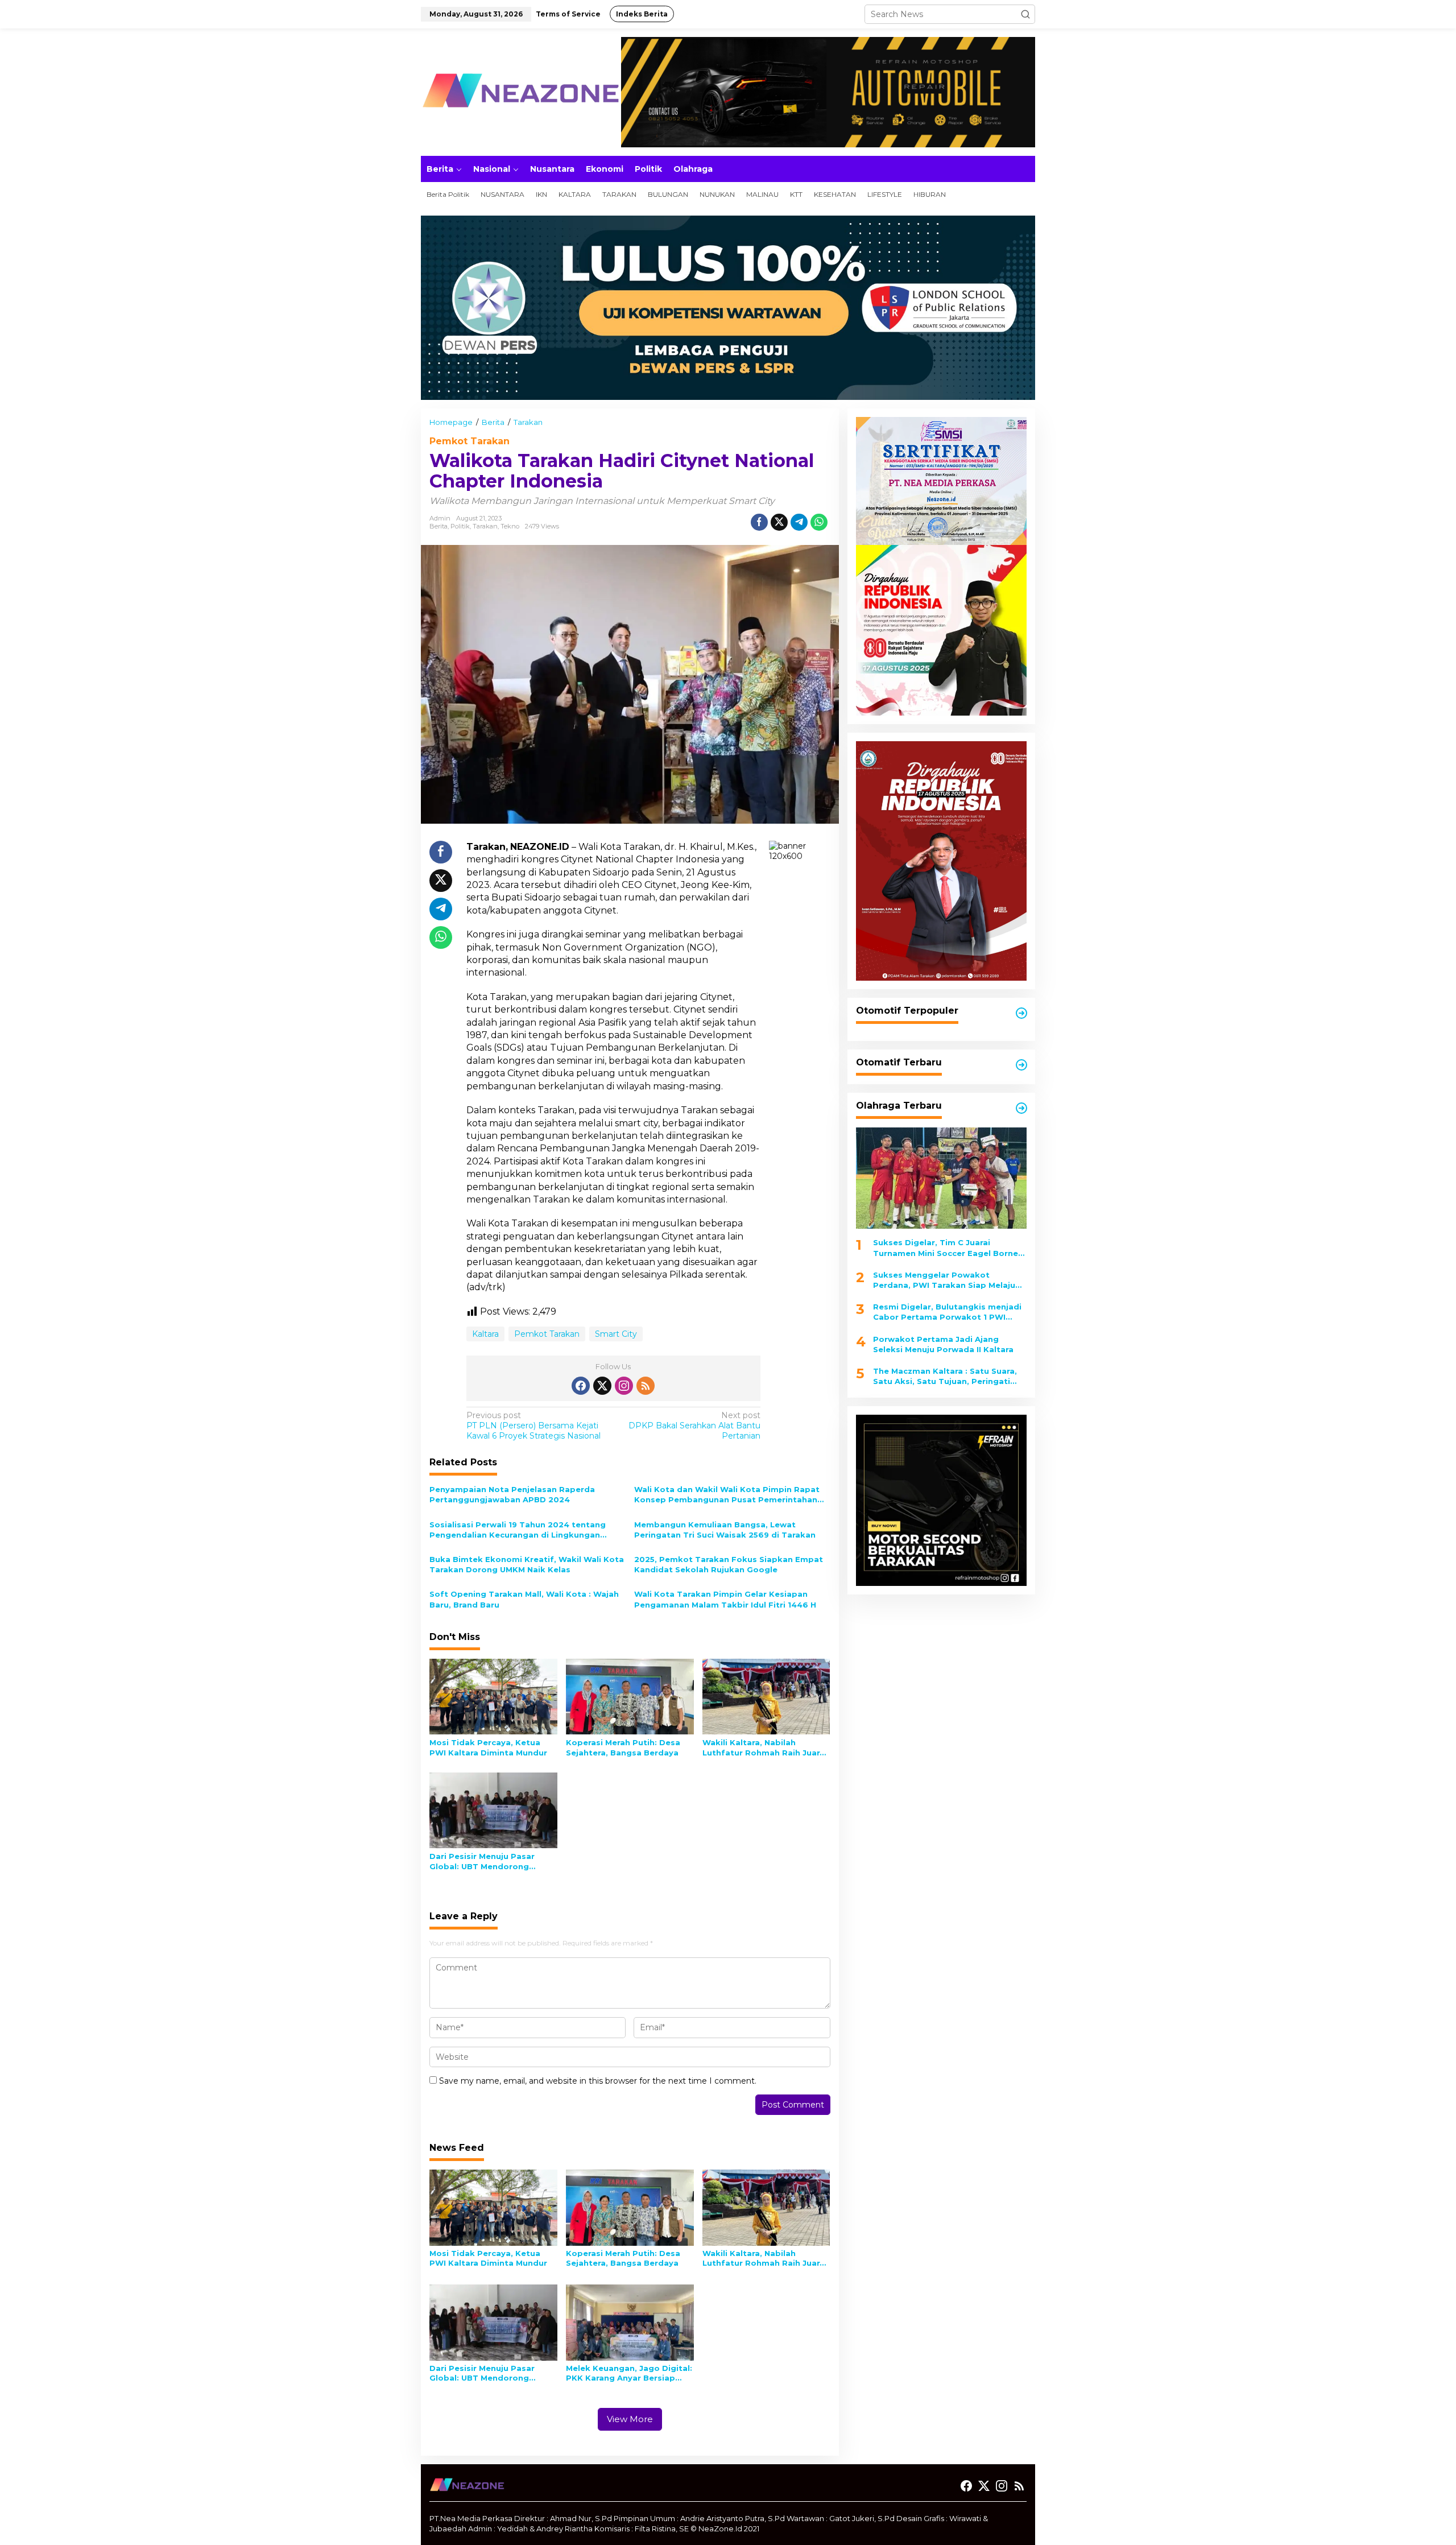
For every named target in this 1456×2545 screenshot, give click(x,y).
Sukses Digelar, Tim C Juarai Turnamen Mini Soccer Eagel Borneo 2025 (948, 1248)
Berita (439, 526)
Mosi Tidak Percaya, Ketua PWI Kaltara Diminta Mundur (488, 1747)
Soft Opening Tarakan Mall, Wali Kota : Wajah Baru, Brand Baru (524, 1599)
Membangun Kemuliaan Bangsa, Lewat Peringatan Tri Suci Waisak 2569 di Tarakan (725, 1530)
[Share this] (759, 522)
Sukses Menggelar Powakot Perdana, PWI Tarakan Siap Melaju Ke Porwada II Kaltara (944, 1280)
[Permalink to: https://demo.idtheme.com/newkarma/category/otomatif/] (1021, 1013)
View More (630, 2419)
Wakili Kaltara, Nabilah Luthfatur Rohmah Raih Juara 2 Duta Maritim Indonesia (764, 1748)
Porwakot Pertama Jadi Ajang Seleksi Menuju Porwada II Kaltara (943, 1344)
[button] (1025, 14)
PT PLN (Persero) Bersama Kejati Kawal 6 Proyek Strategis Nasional (533, 1426)
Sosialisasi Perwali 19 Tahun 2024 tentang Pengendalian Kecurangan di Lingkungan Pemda (518, 1530)
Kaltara (485, 1334)
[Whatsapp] (819, 522)
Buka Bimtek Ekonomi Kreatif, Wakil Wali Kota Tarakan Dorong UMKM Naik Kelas (527, 1564)
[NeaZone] (520, 92)
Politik (460, 526)
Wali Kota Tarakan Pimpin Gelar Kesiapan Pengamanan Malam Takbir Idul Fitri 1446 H (725, 1599)
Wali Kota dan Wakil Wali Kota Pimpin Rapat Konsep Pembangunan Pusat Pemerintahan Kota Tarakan (727, 1495)
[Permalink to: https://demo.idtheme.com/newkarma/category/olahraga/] (1021, 1108)
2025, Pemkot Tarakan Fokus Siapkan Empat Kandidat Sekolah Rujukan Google (729, 1564)
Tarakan (485, 526)
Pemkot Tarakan (470, 441)
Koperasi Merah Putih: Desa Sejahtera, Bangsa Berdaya (623, 1747)
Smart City (616, 1334)
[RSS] (646, 1386)
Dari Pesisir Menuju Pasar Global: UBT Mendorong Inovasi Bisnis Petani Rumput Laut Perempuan (490, 1862)
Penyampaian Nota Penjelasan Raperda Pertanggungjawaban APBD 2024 (512, 1494)
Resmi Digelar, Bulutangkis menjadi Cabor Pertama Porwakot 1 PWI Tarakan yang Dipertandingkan (947, 1312)
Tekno (510, 526)
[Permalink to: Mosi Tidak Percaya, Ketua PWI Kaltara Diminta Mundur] (493, 1696)
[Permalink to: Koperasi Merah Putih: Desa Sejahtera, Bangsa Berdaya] (630, 1696)
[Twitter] (602, 1386)
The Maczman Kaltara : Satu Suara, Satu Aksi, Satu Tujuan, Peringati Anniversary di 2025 (945, 1376)
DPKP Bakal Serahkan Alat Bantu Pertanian (694, 1426)
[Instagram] (624, 1386)
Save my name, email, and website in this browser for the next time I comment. (598, 2081)
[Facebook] (581, 1386)
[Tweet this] (779, 522)
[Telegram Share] (799, 522)
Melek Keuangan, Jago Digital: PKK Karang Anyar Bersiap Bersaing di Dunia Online (629, 2373)
